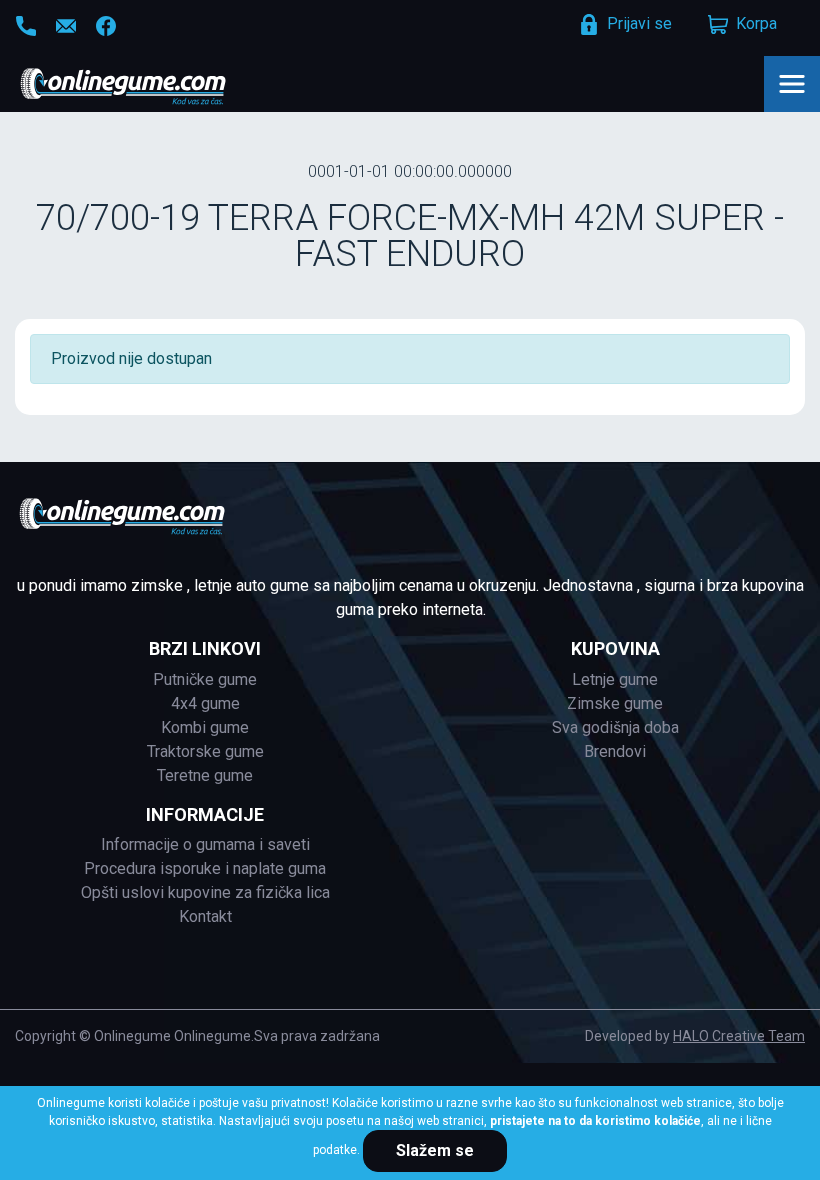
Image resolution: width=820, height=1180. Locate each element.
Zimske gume (615, 703)
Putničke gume (205, 679)
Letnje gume (615, 679)
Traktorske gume (205, 751)
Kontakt (205, 916)
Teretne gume (205, 775)
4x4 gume (205, 703)
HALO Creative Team (739, 1036)
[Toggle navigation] (792, 84)
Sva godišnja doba (615, 727)
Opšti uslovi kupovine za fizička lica (205, 892)
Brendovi (615, 751)
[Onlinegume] (149, 88)
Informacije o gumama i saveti (205, 844)
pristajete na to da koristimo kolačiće (595, 1121)
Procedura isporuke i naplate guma (205, 868)
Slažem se (435, 1150)
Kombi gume (205, 727)
